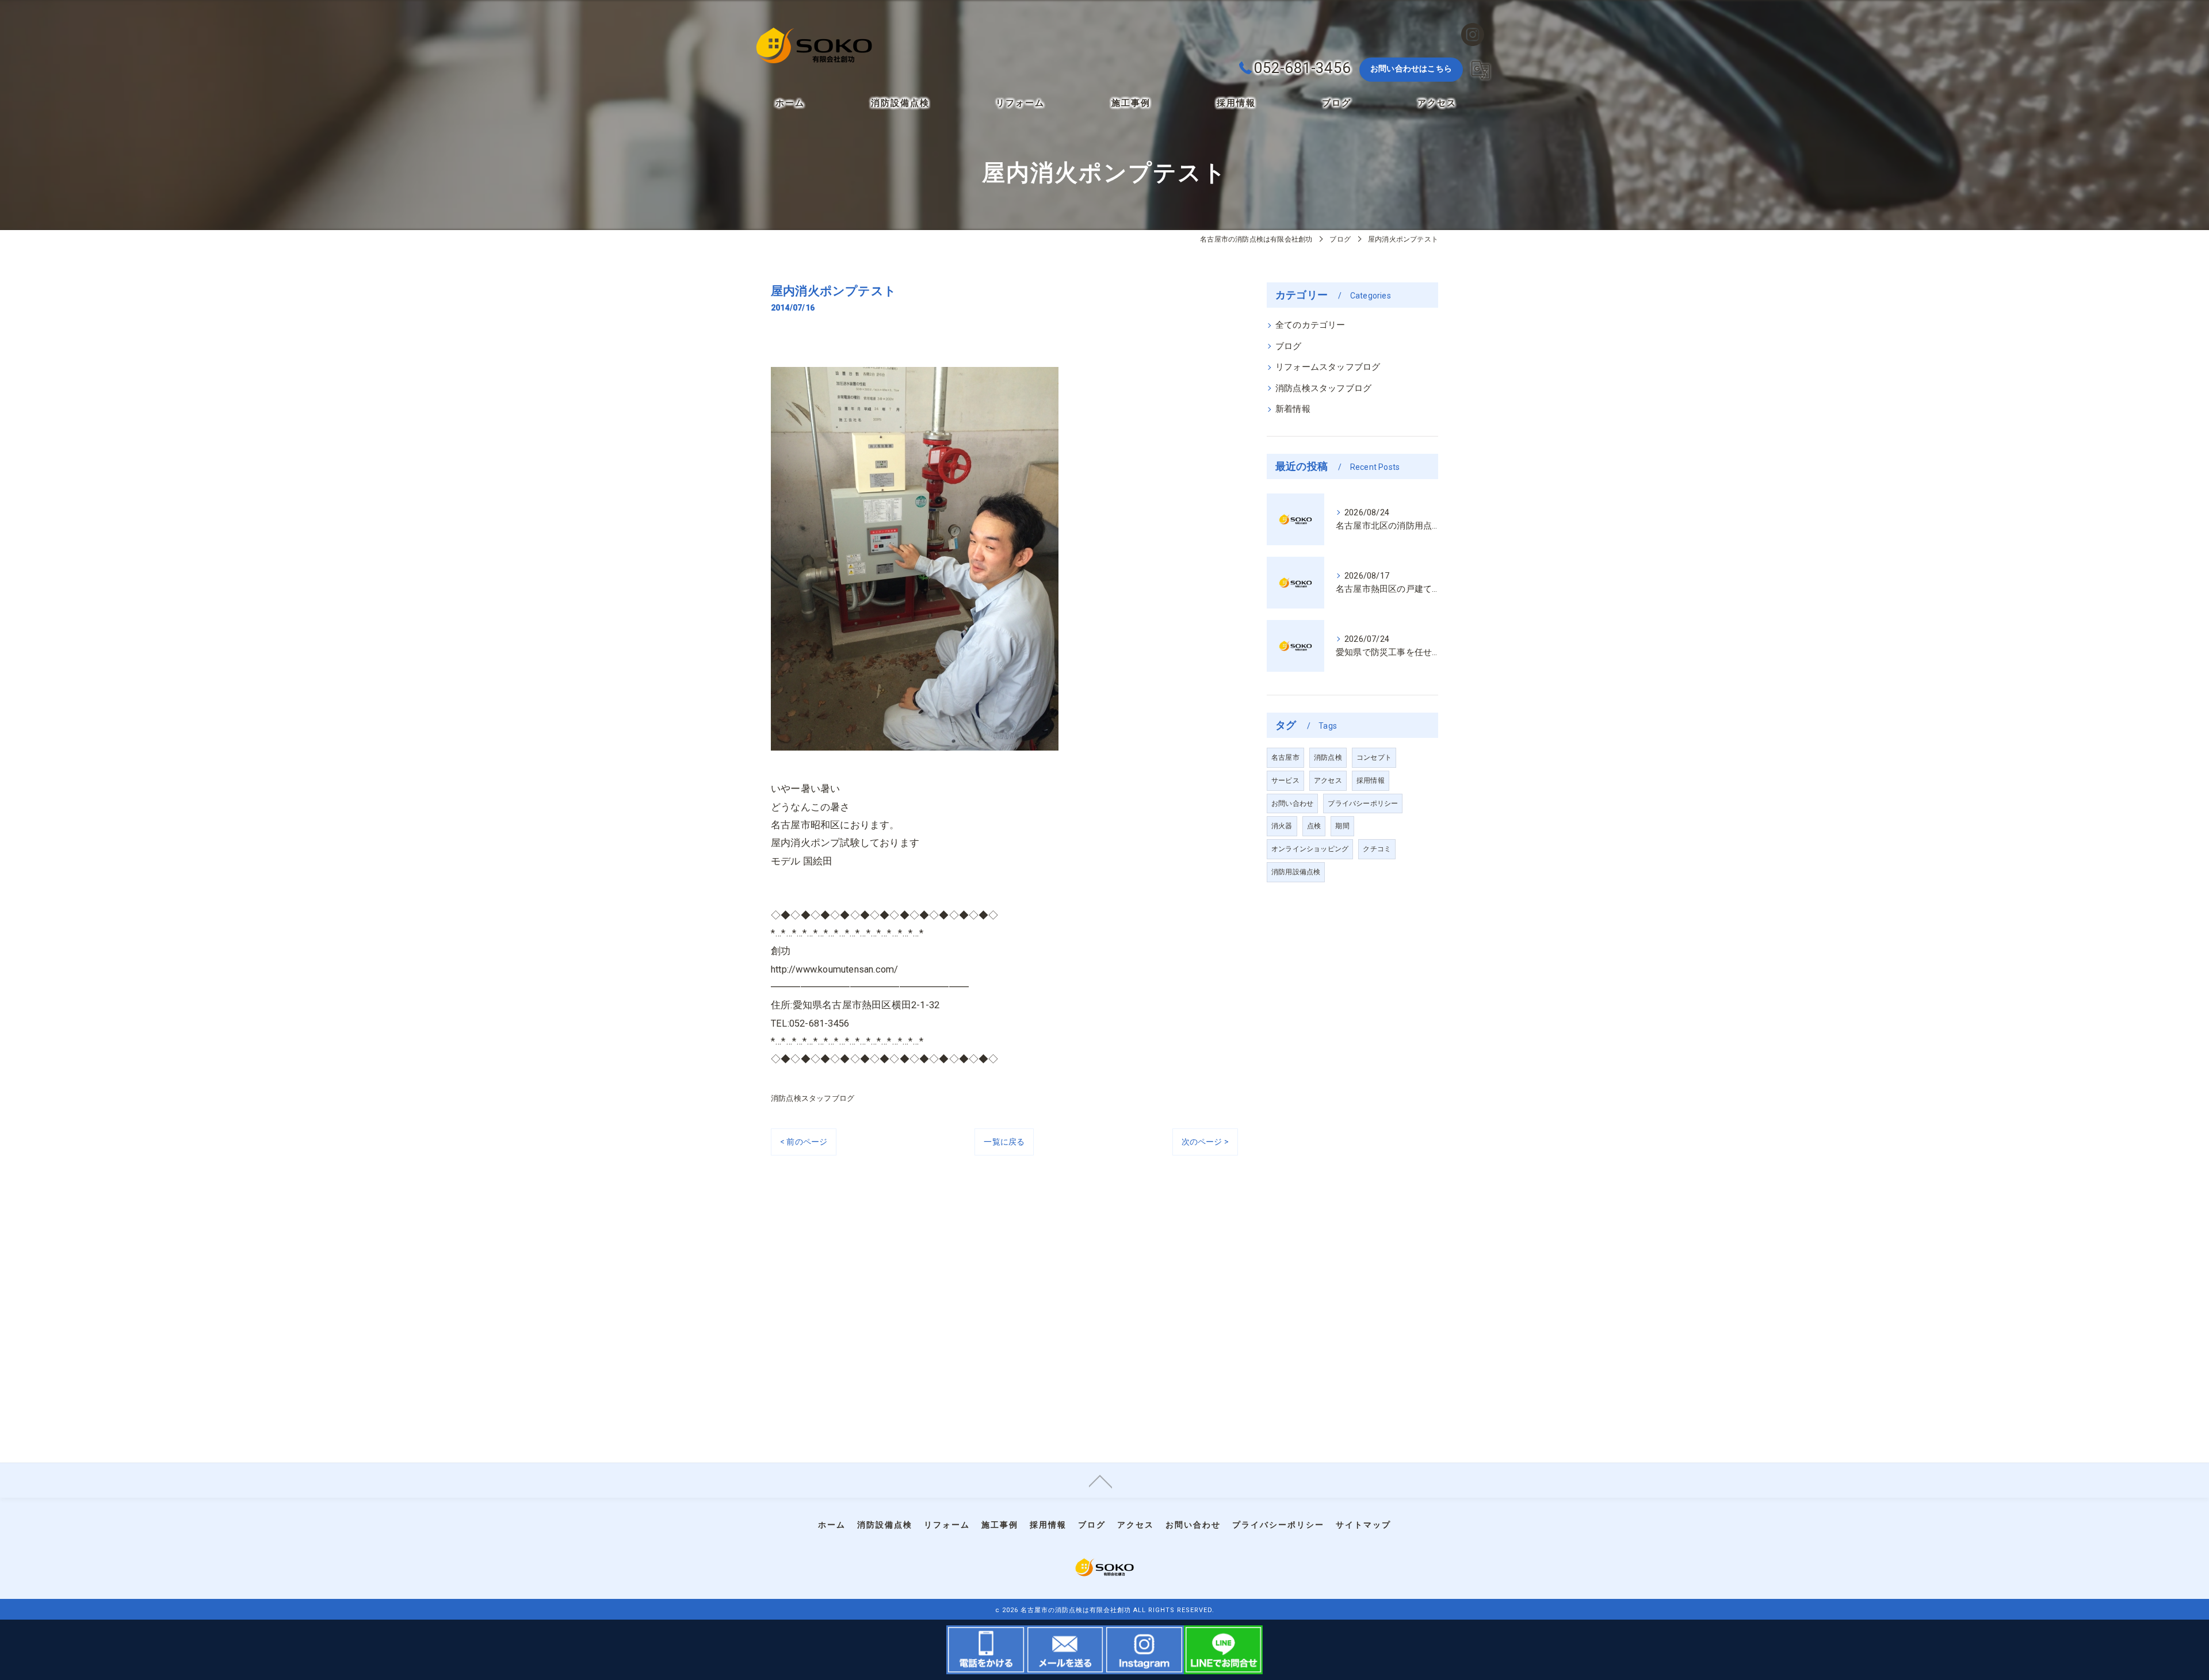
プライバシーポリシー (1363, 803)
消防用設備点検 (1296, 872)
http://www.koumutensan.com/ (834, 969)
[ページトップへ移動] (1100, 1480)
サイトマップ (1363, 1525)
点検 (1314, 826)
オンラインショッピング (1310, 849)
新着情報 (1293, 409)
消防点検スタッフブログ (813, 1098)
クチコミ (1377, 849)
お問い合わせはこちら (1411, 68)
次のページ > (1205, 1142)
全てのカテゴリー (1310, 325)
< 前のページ (804, 1142)
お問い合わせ (1292, 803)
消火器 (1282, 826)
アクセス (1328, 780)
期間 (1342, 826)
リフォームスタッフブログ (1328, 367)
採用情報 (1371, 780)
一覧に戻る (1004, 1142)
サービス (1285, 780)
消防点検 (1328, 757)
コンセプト (1374, 757)
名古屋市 (1285, 757)
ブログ (1289, 347)
